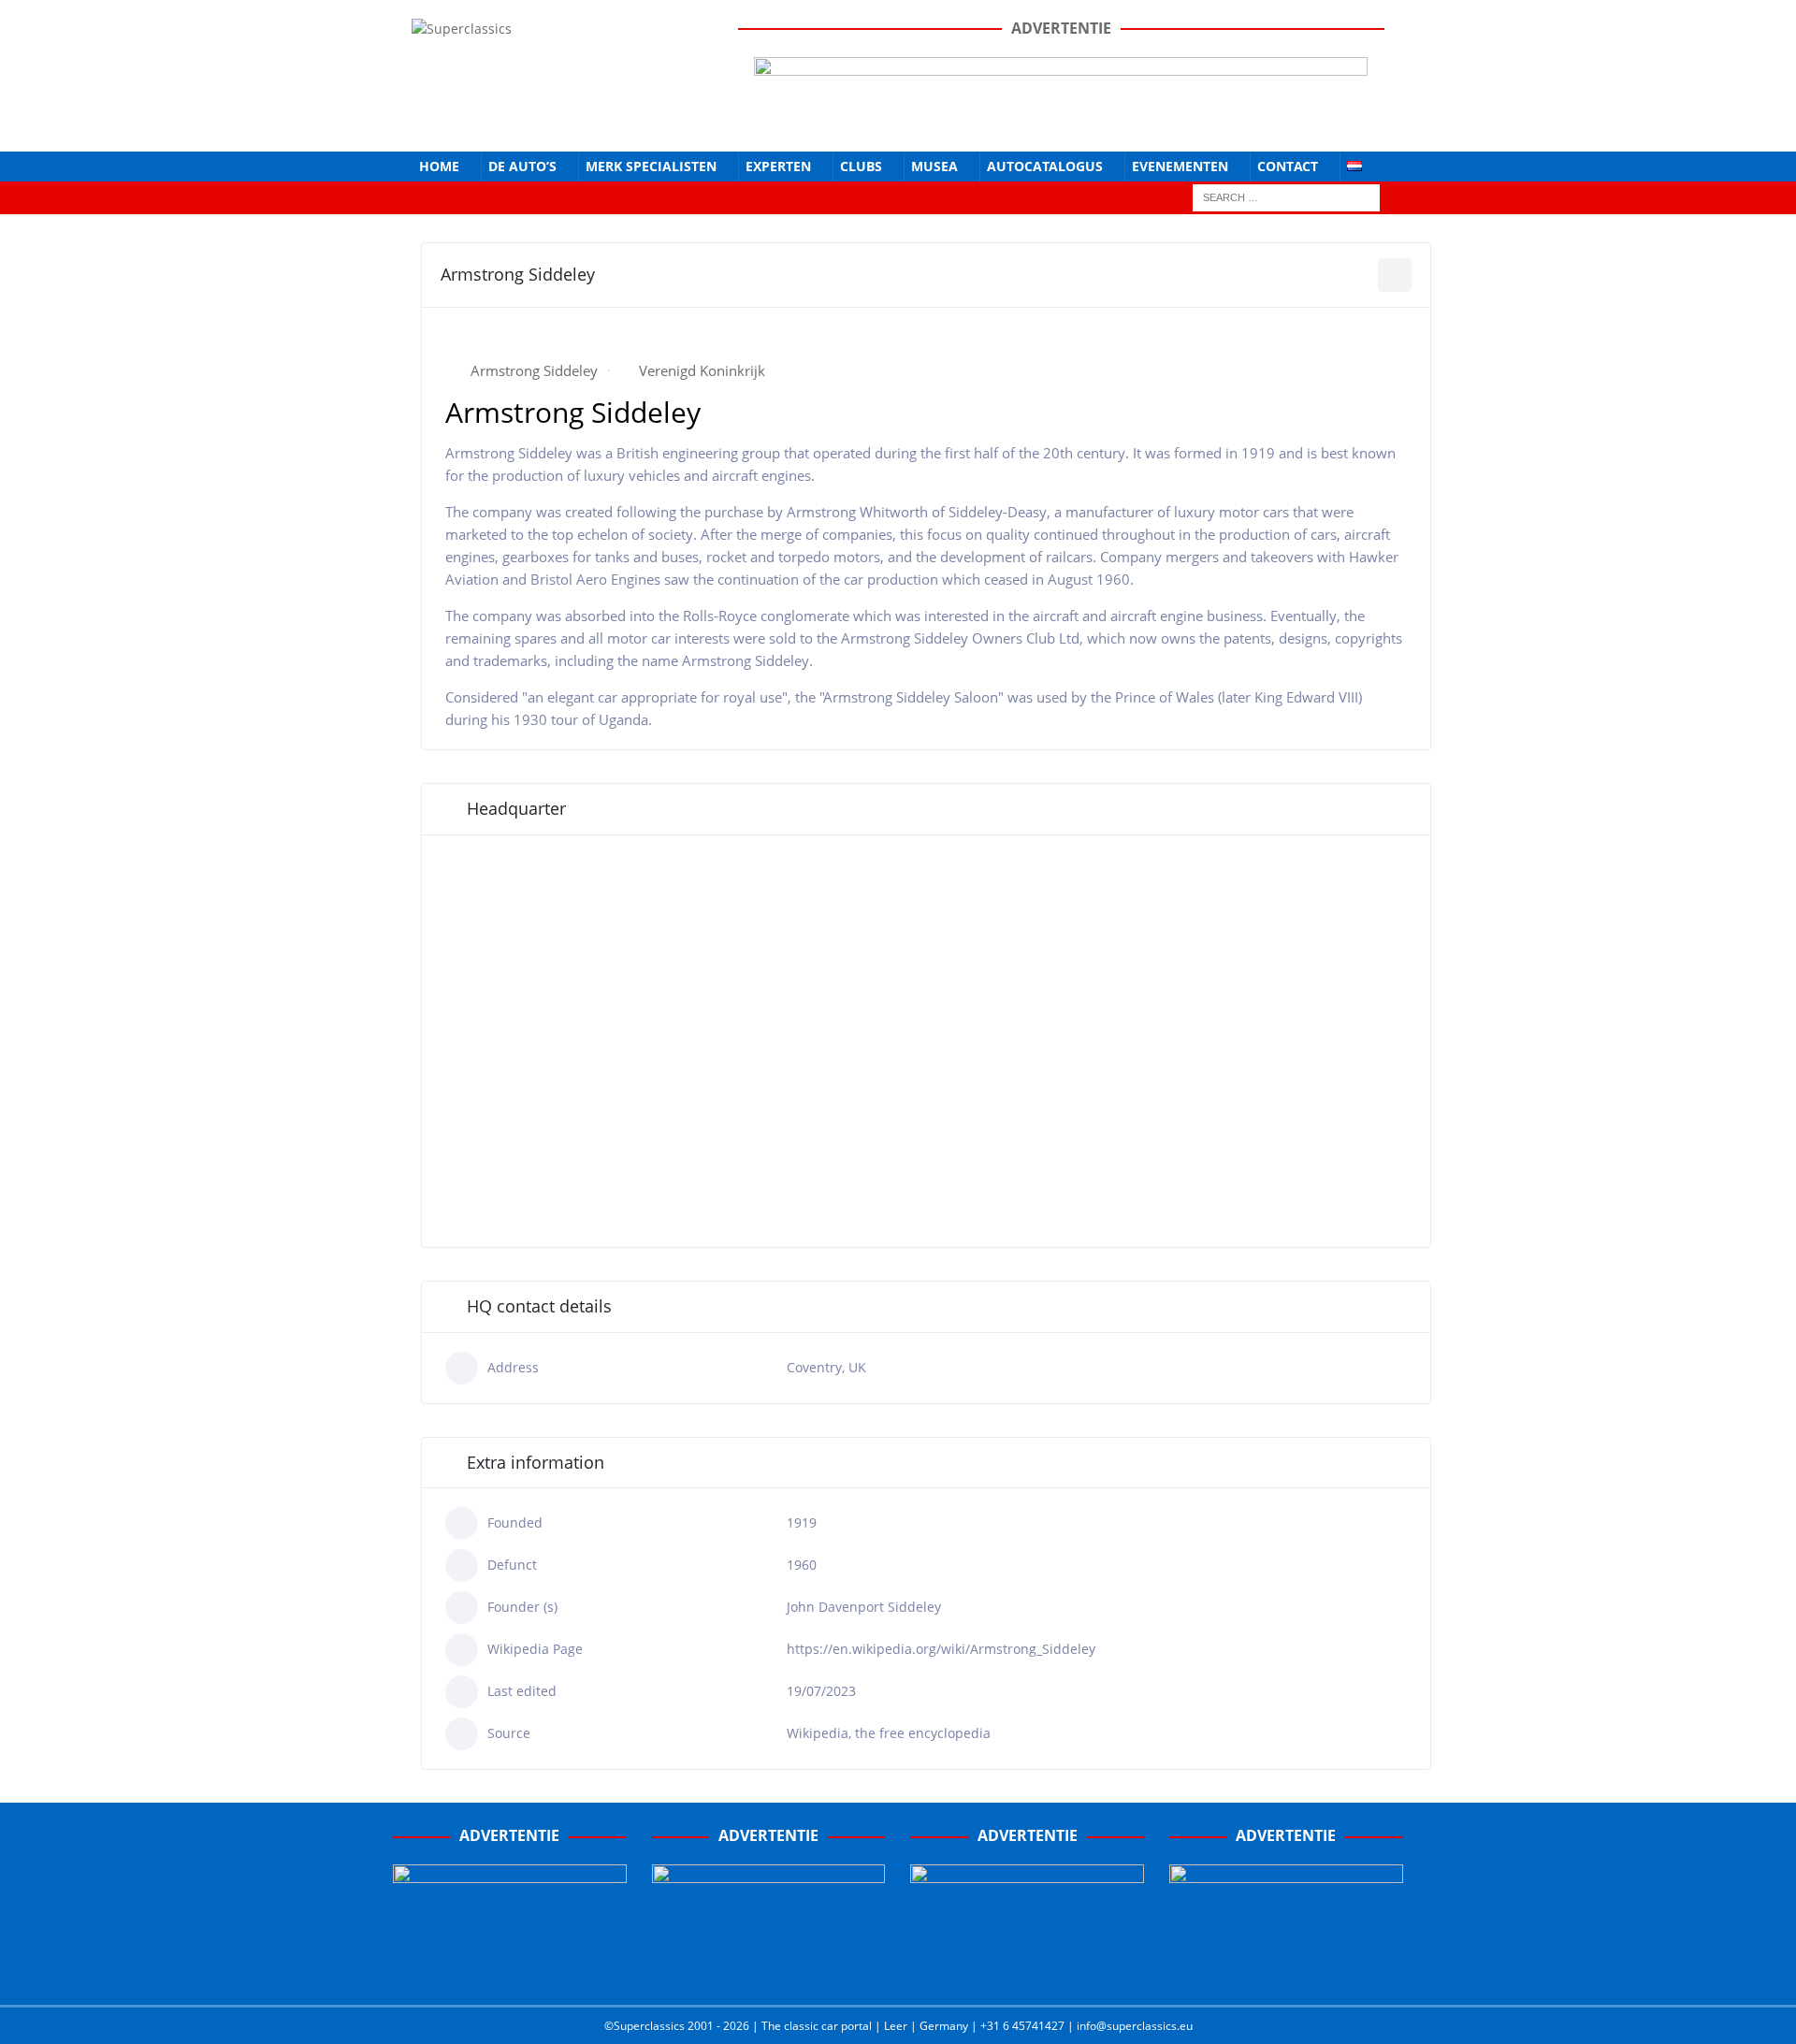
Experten (778, 166)
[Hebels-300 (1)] (769, 1971)
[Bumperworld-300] (510, 1971)
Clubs (861, 166)
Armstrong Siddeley (534, 370)
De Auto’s (522, 166)
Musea (934, 166)
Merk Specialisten (651, 166)
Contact (1288, 166)
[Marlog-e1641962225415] (1061, 121)
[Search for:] (1286, 196)
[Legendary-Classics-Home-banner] (1286, 1971)
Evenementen (1180, 166)
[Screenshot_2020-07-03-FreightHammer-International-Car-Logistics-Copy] (1027, 1971)
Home (439, 166)
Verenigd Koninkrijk (702, 370)
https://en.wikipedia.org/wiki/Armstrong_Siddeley (941, 1649)
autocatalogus (1045, 166)
